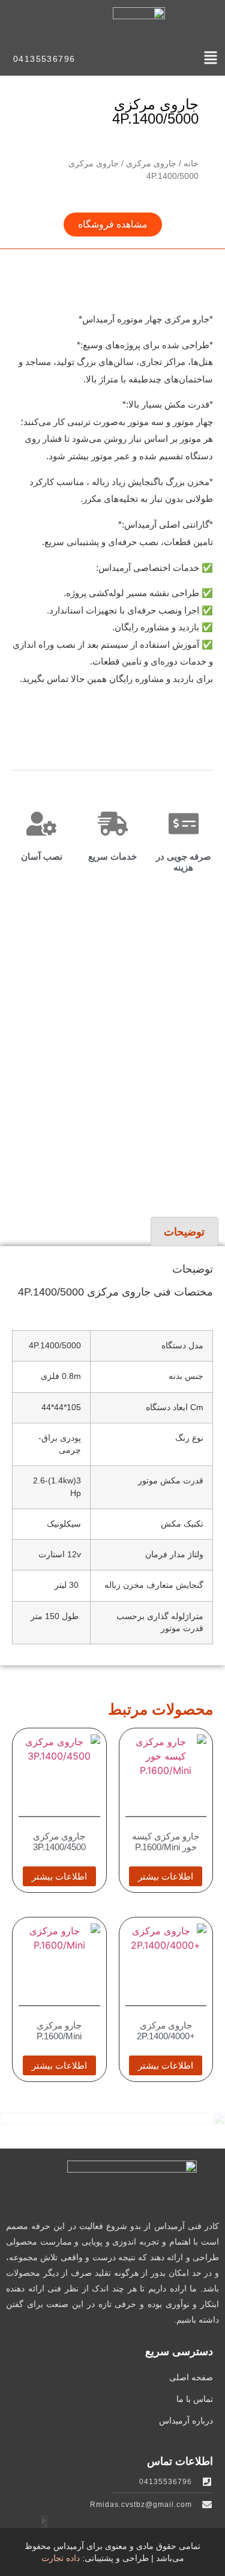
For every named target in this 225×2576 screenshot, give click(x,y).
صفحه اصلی (191, 2377)
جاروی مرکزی (151, 163)
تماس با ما (195, 2399)
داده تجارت (61, 2558)
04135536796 (44, 59)
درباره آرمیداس (186, 2421)
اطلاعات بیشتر (166, 1876)
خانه (191, 163)
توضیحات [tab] (184, 1232)
